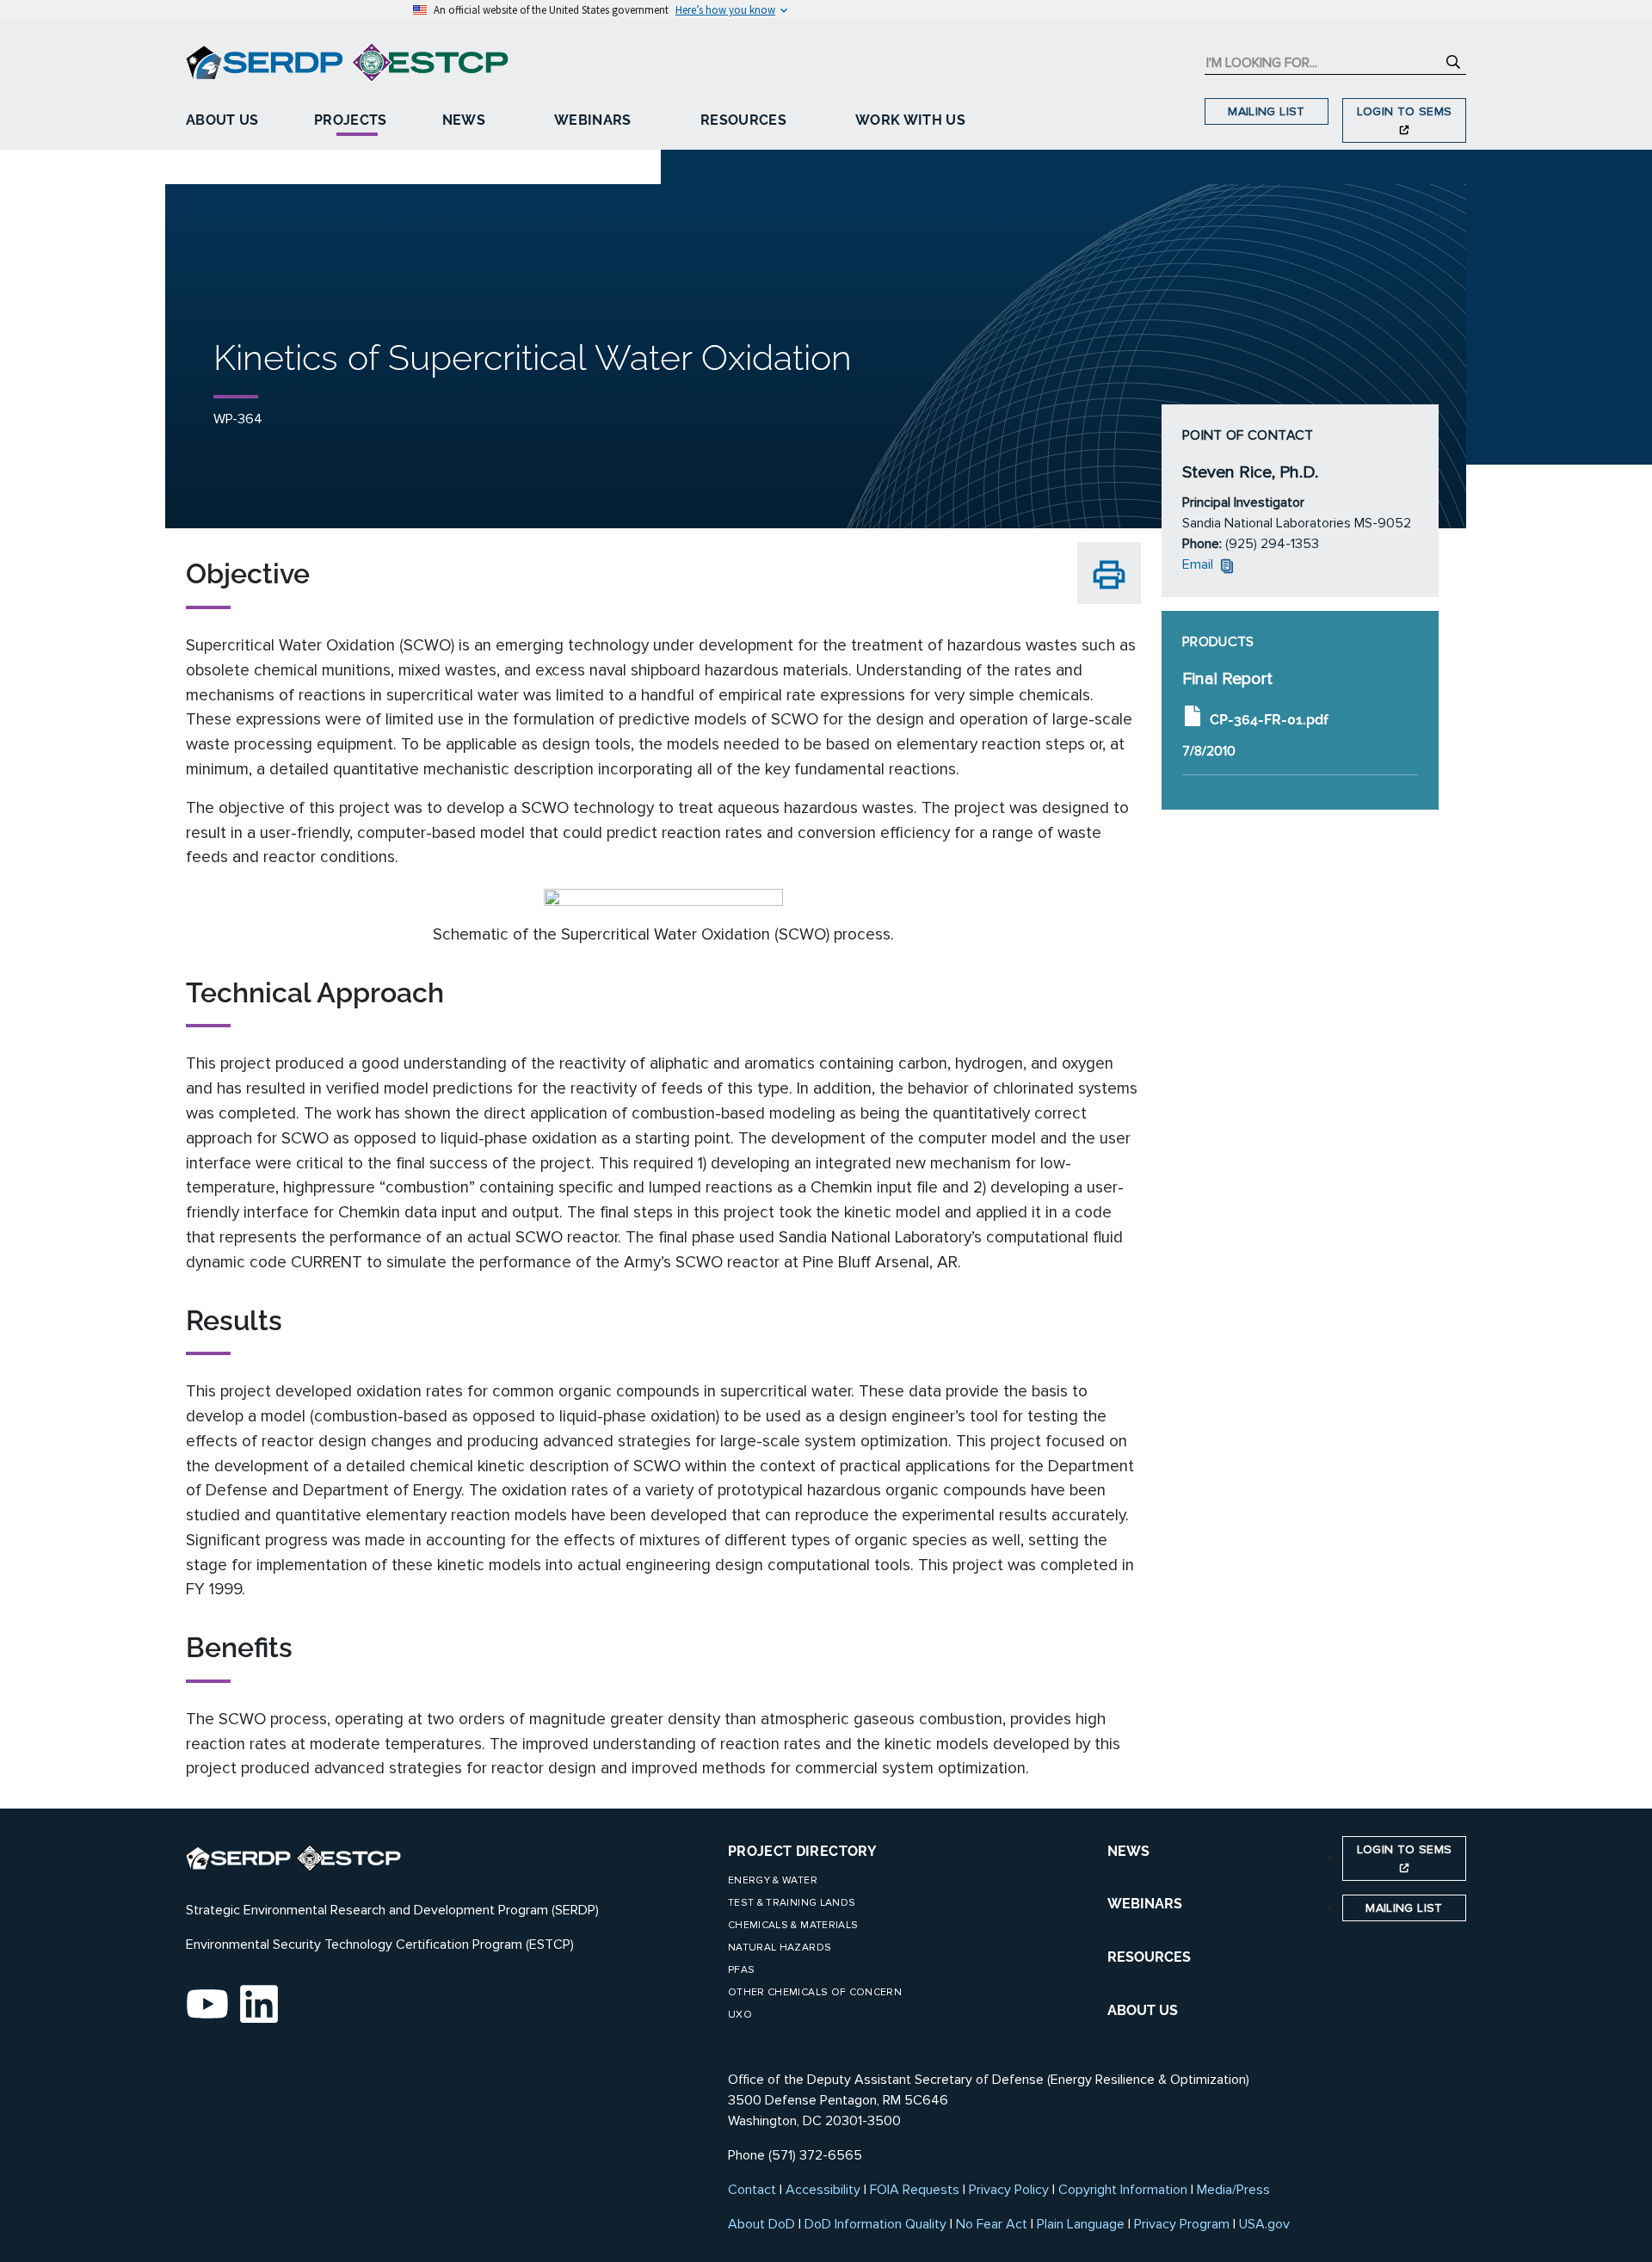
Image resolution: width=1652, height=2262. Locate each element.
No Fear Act (992, 2224)
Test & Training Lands (792, 1903)
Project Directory (802, 1851)
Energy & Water (773, 1880)
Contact (752, 2190)
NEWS (1128, 1851)
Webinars (593, 120)
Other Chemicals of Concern (815, 1992)
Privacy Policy (1009, 2190)
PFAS (741, 1970)
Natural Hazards (780, 1948)
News (464, 120)
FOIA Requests (915, 2190)
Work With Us (910, 120)
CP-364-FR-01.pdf (1269, 719)
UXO (740, 2015)
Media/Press (1233, 2190)
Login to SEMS (1405, 111)
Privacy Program (1182, 2224)
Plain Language (1081, 2224)
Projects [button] (351, 120)
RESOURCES (1149, 1957)
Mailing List (1266, 111)
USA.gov (1264, 2224)
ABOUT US (1143, 2010)
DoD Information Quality (875, 2224)
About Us (222, 120)
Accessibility (823, 2190)
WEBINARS (1145, 1904)
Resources (743, 120)
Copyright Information (1123, 2190)
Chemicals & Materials (793, 1925)
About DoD (761, 2224)
